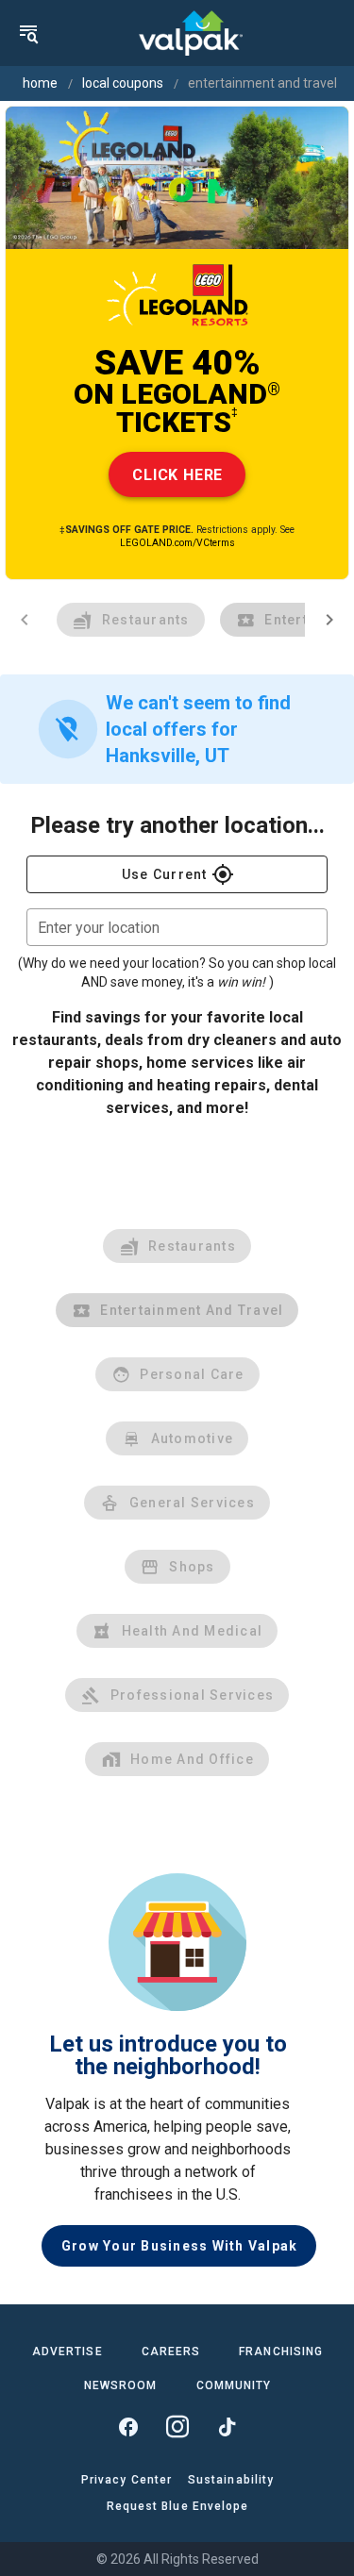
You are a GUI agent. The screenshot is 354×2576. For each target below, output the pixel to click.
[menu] (28, 33)
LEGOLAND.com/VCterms (177, 543)
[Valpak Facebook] (128, 2427)
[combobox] (177, 927)
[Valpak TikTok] (227, 2427)
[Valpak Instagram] (177, 2427)
